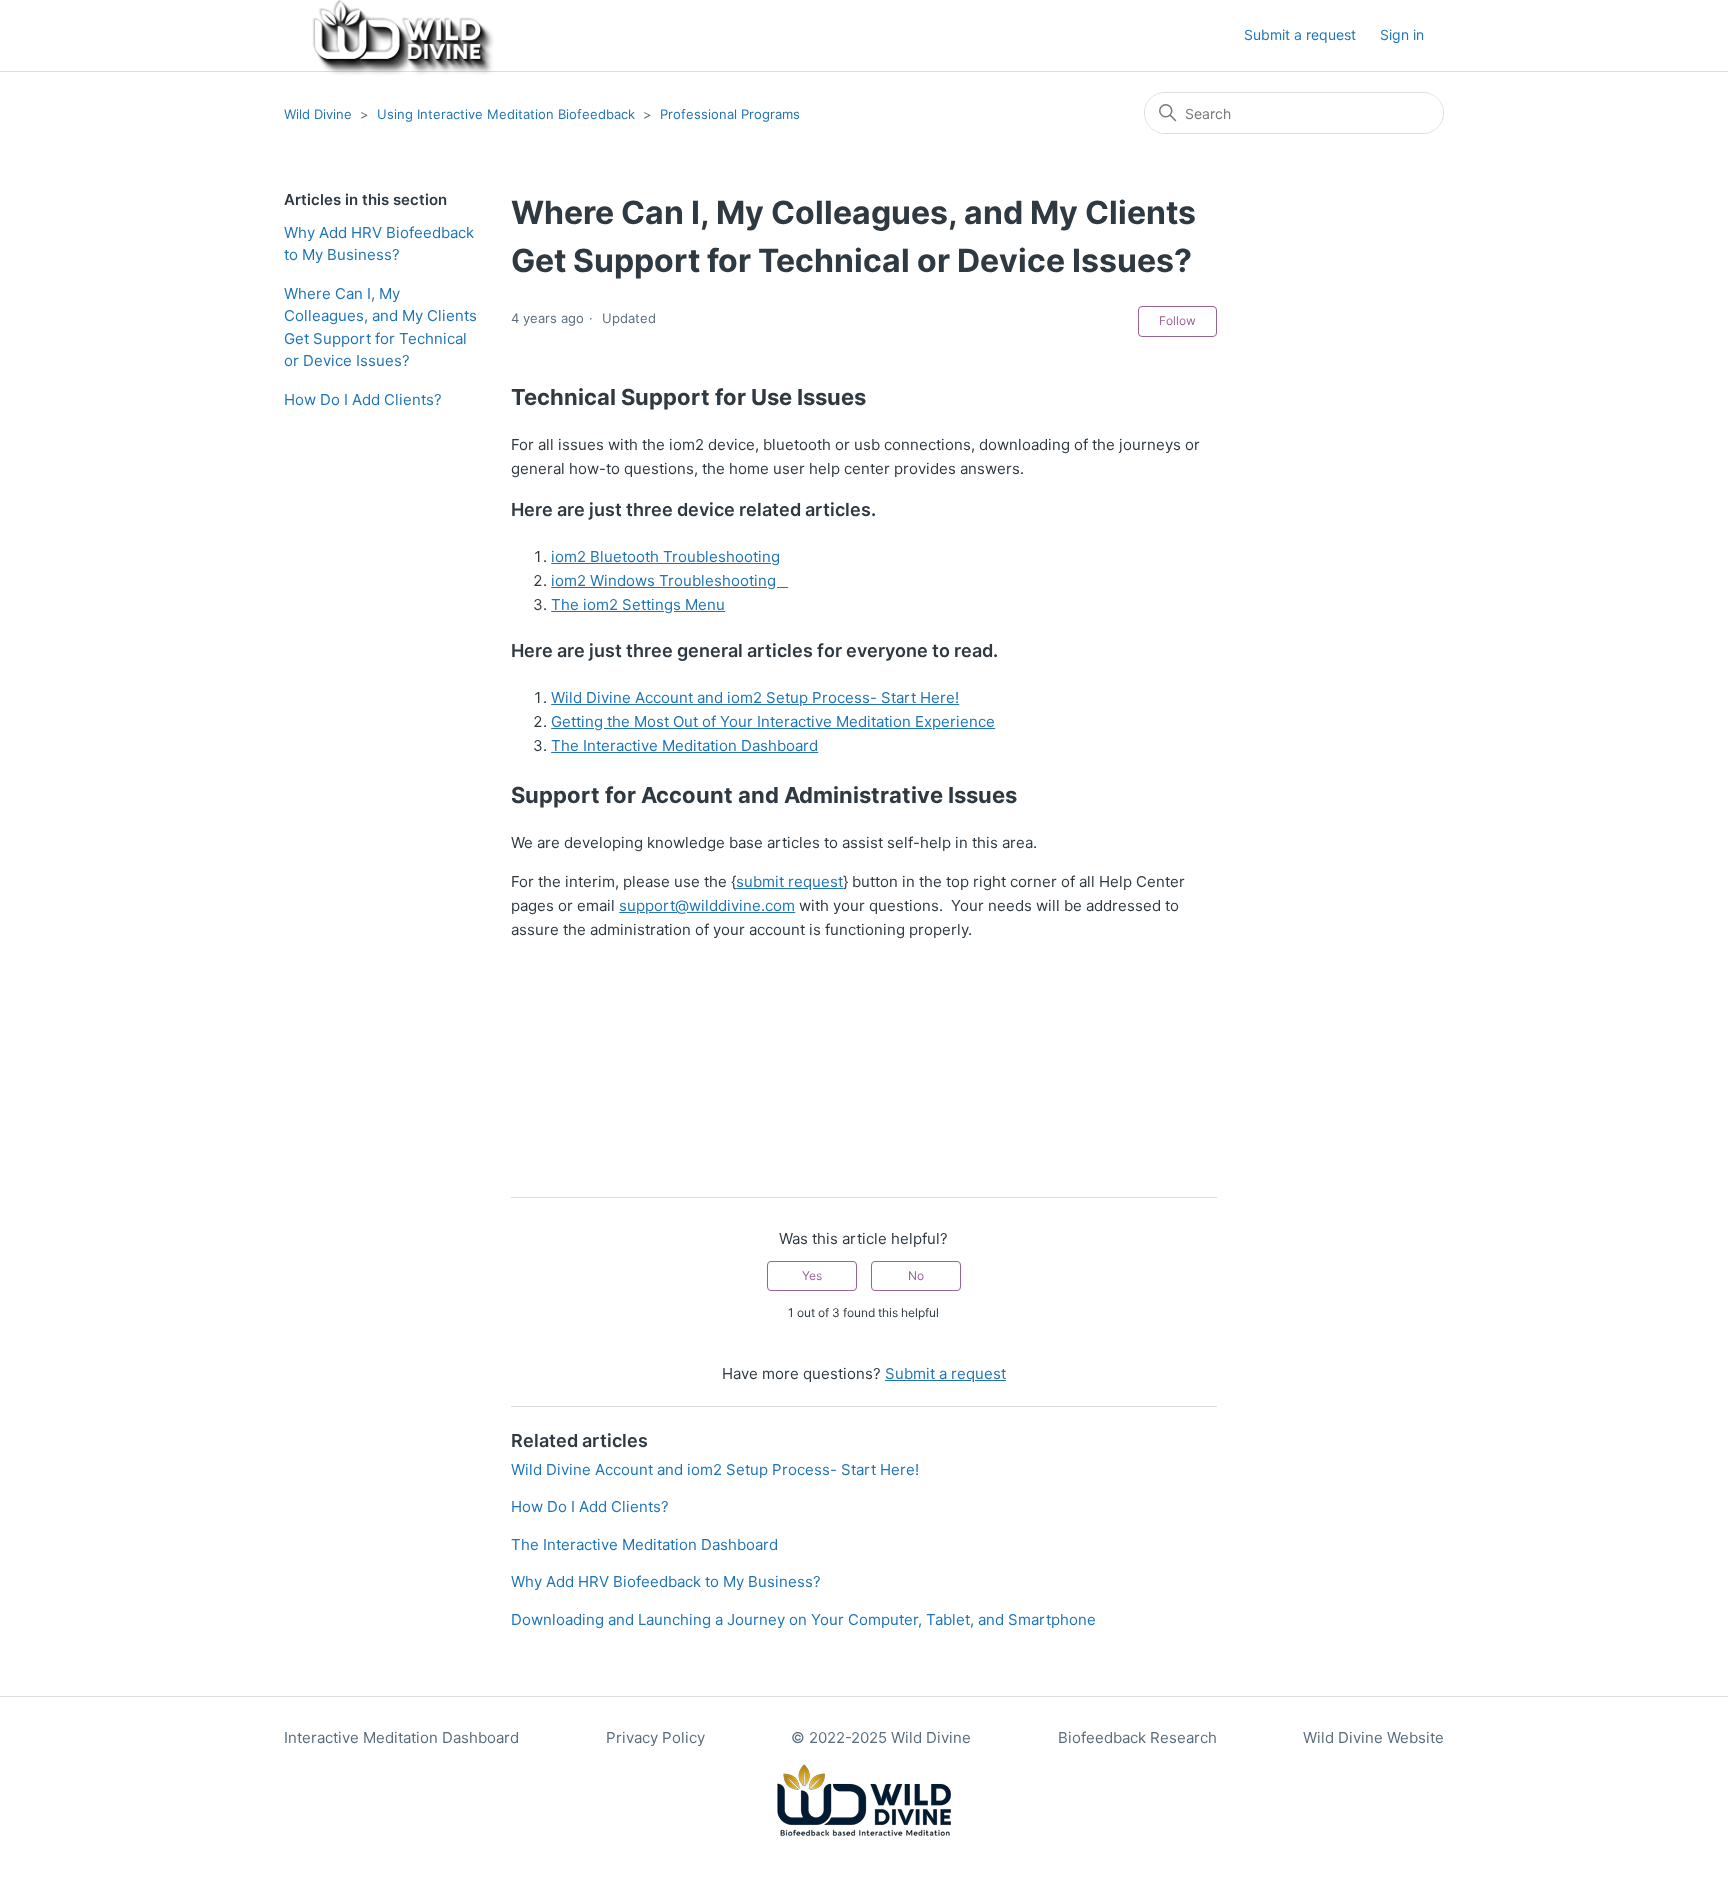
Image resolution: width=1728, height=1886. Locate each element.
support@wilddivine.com (707, 905)
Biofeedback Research (1137, 1737)
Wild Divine (318, 114)
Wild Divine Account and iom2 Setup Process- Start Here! (755, 697)
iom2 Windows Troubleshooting (669, 580)
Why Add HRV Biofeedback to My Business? (379, 244)
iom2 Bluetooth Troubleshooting (665, 556)
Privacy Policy (655, 1737)
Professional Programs (730, 114)
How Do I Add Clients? (363, 399)
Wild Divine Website (1373, 1737)
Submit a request (1300, 34)
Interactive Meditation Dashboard (401, 1737)
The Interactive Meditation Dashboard (684, 745)
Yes (812, 1275)
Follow (1177, 320)
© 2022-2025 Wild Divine (881, 1737)
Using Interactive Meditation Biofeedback (506, 114)
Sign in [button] (1402, 34)
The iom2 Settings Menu (638, 604)
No (916, 1275)
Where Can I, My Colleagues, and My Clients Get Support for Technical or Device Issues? (380, 327)
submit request (789, 881)
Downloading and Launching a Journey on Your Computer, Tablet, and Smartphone (803, 1619)
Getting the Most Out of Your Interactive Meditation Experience (773, 721)
